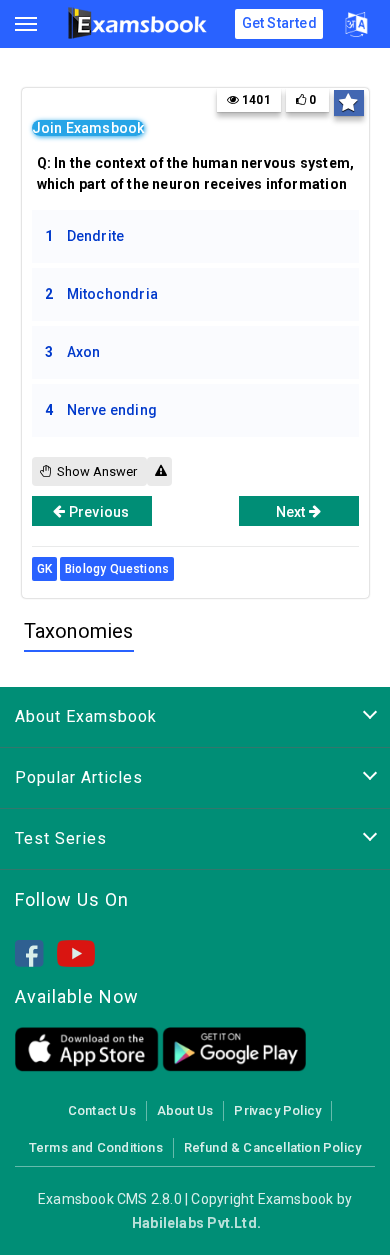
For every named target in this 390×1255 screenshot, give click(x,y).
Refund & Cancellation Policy (272, 1147)
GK (44, 569)
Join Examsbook (88, 128)
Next (292, 512)
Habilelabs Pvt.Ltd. (196, 1223)
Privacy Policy (277, 1110)
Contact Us (102, 1110)
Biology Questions (117, 569)
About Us (185, 1110)
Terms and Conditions (96, 1147)
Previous (98, 512)
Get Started (279, 23)
